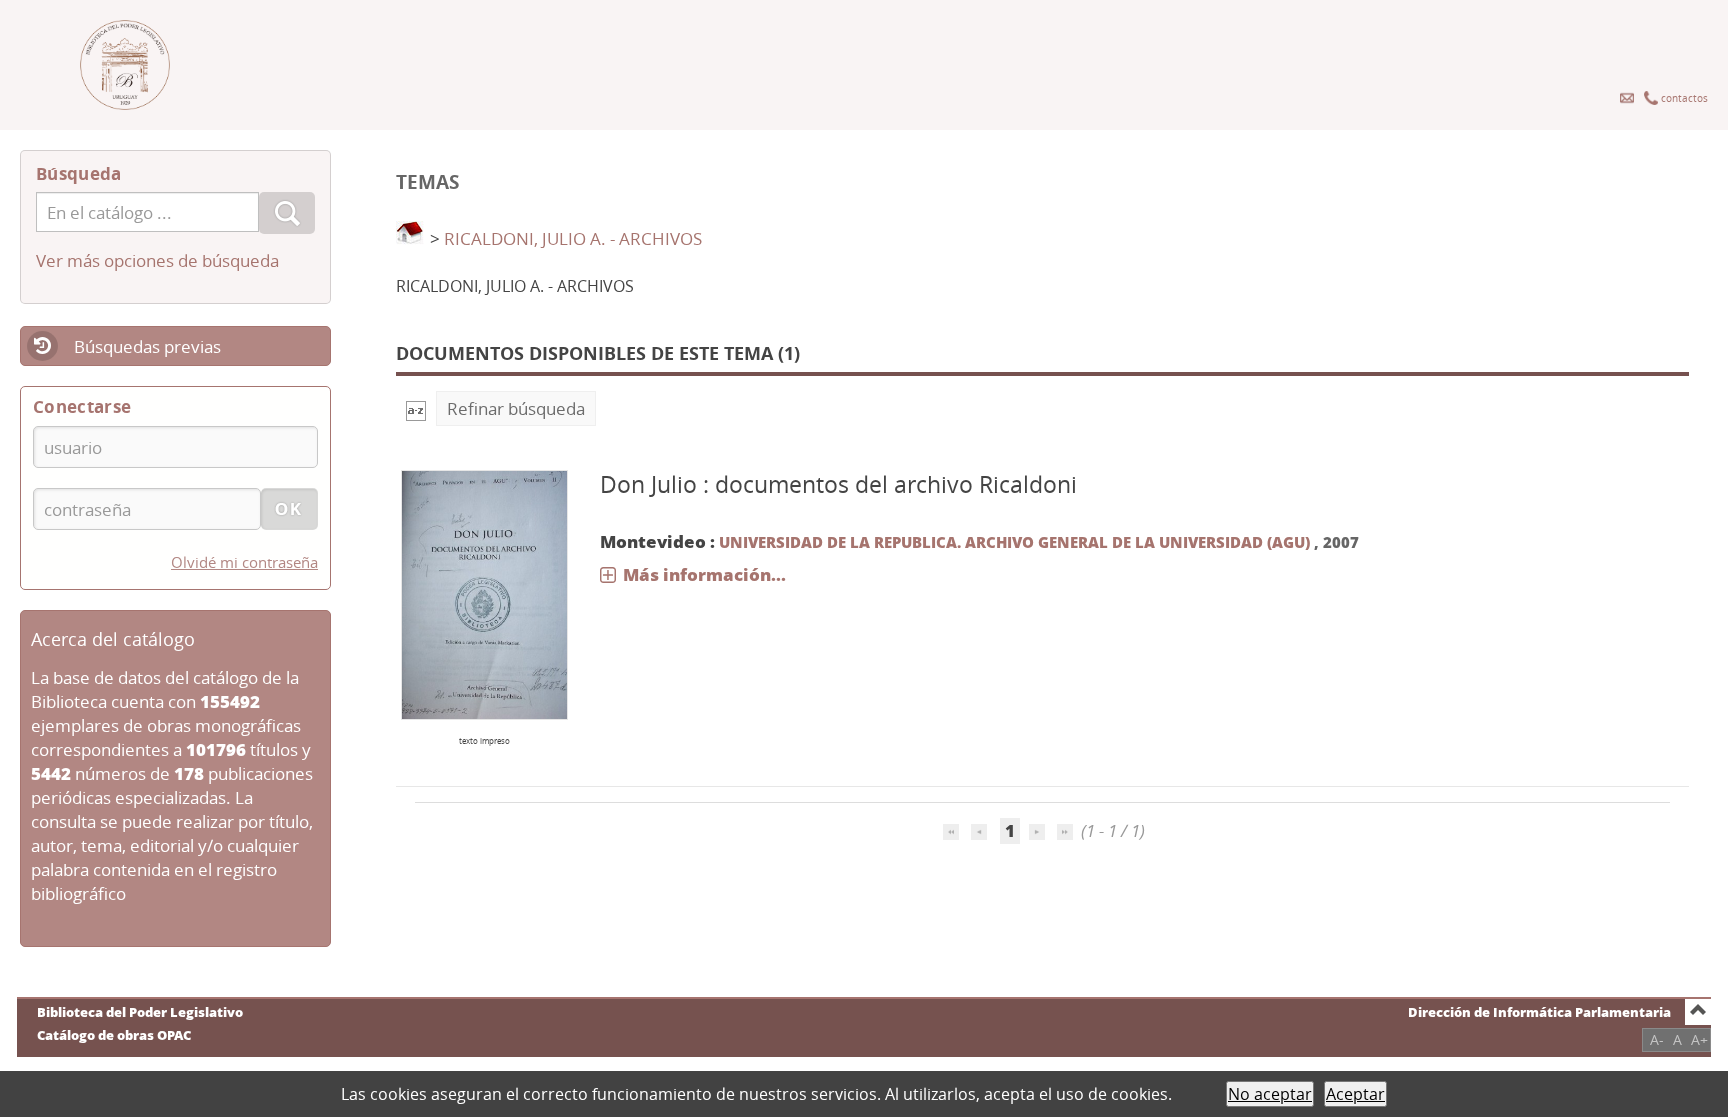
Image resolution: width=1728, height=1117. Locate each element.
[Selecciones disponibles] (416, 408)
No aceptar (1270, 1094)
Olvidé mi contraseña (244, 562)
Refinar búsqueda (516, 408)
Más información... (704, 574)
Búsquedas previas (147, 346)
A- (1657, 1039)
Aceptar (1355, 1094)
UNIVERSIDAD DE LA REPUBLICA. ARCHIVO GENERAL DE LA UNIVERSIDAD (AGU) (1016, 542)
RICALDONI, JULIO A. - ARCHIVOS (573, 238)
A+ (1699, 1039)
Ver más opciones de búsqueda (157, 260)
